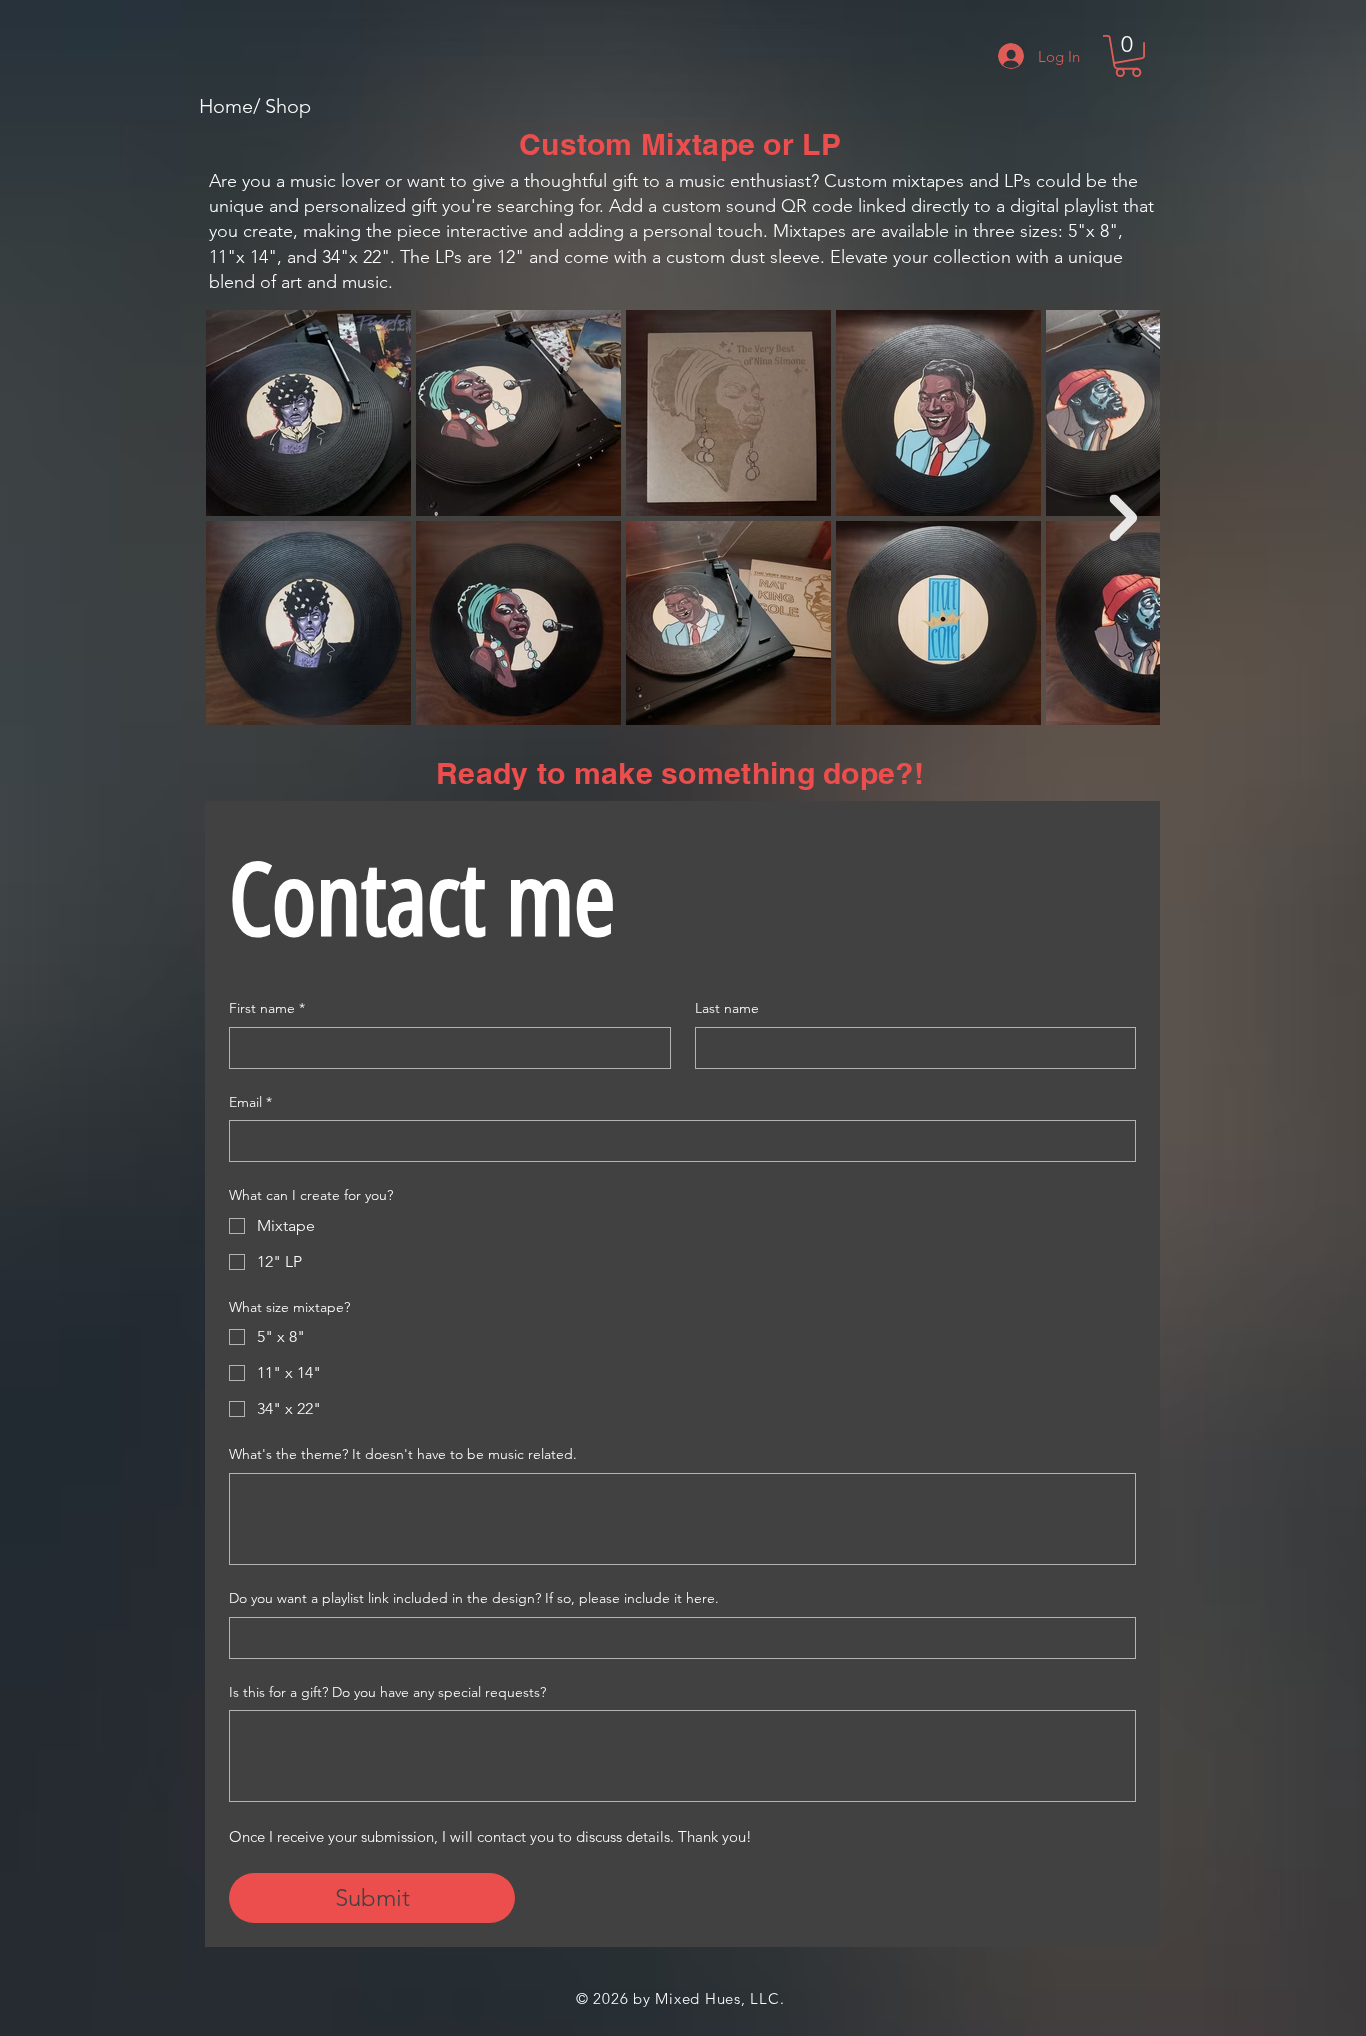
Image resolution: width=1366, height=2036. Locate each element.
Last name (727, 1008)
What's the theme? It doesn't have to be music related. (403, 1454)
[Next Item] (1123, 517)
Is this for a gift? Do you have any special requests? (387, 1692)
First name (267, 1008)
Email (250, 1102)
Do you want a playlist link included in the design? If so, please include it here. (474, 1598)
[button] (1128, 56)
